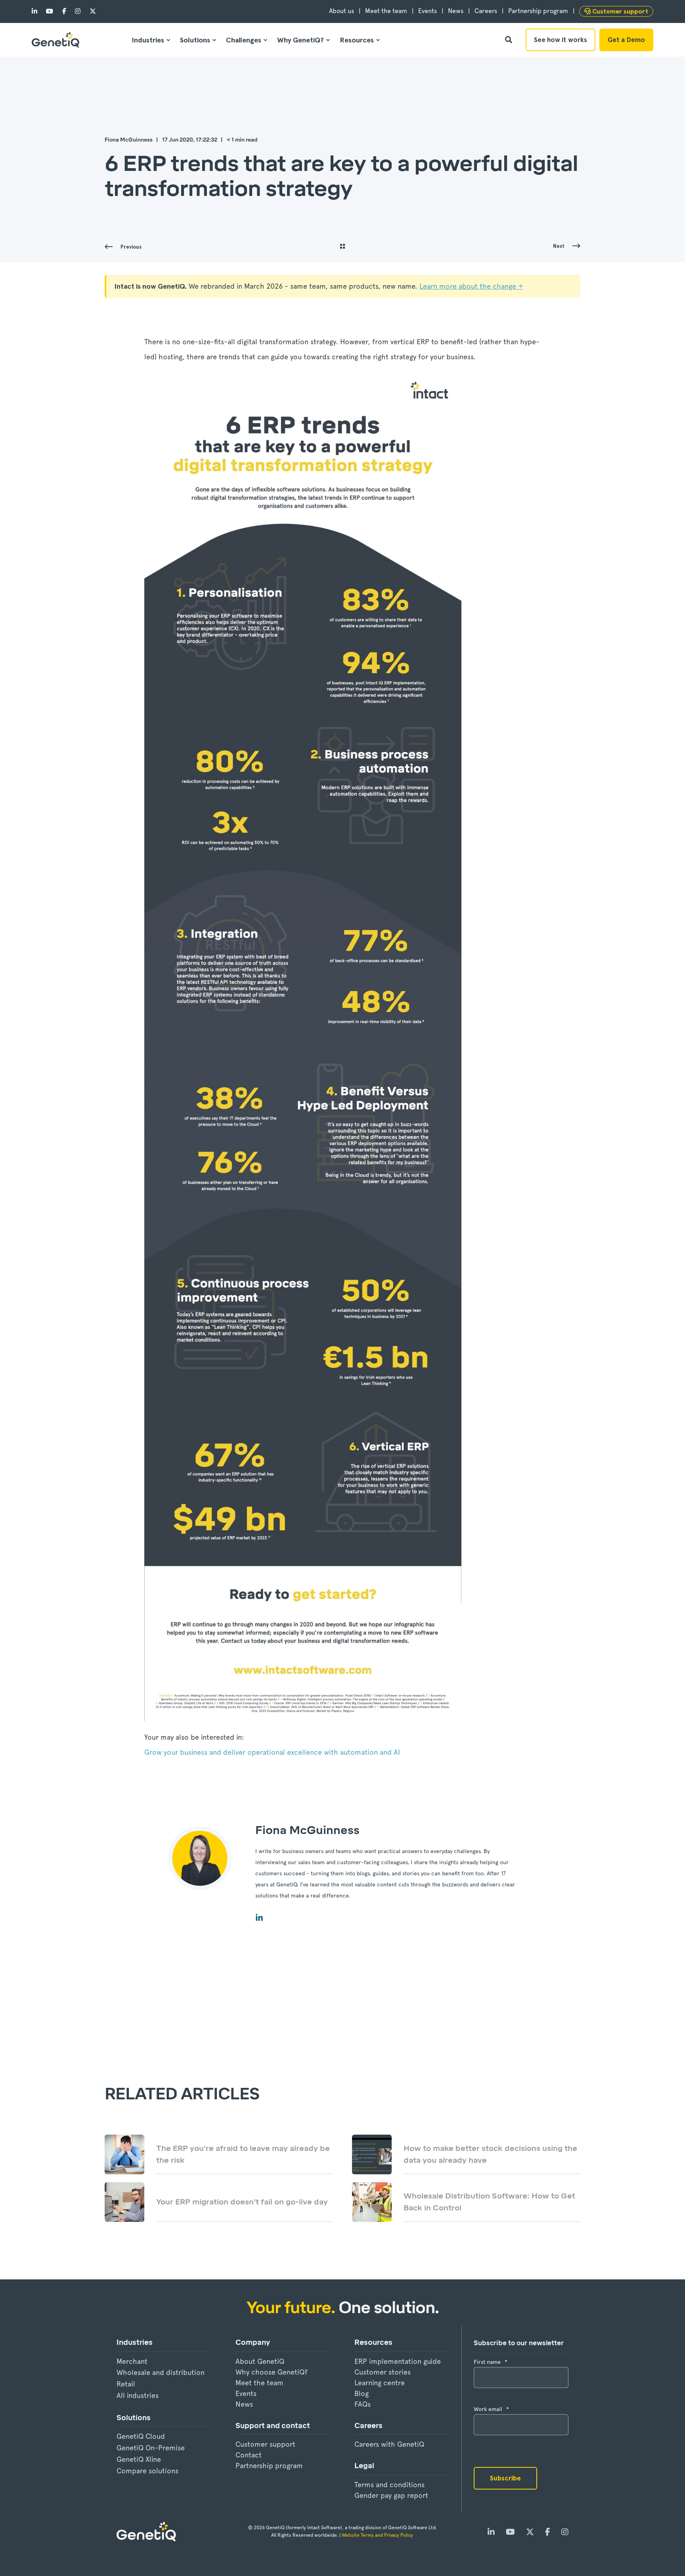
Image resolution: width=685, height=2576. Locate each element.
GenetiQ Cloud (141, 2436)
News (244, 2404)
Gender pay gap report (391, 2495)
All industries (138, 2395)
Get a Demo (626, 40)
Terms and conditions (389, 2485)
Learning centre (380, 2383)
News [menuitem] (456, 11)
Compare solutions (147, 2471)
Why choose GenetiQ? (272, 2372)
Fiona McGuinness (129, 140)
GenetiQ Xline (139, 2459)
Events (246, 2393)
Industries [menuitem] (148, 40)
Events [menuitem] (428, 11)
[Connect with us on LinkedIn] (37, 11)
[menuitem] (616, 11)
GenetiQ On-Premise (151, 2448)
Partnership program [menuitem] (538, 11)
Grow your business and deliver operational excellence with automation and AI (272, 1752)
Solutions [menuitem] (195, 40)
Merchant (132, 2361)
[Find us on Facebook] (64, 11)
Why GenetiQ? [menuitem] (300, 40)
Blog (362, 2393)
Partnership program (269, 2466)
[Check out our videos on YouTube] (50, 11)
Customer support (265, 2444)
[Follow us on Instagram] (78, 11)
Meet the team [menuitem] (386, 11)
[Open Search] (509, 39)
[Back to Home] (55, 40)
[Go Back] (342, 247)
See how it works (561, 40)
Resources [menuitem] (357, 40)
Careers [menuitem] (486, 11)
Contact (249, 2455)
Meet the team (259, 2383)
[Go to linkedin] (259, 1917)
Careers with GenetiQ (389, 2444)
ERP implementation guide (398, 2361)
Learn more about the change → (471, 286)
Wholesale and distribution (161, 2372)
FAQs (363, 2404)
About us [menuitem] (342, 11)
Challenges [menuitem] (244, 40)
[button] (20, 2556)
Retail (126, 2384)
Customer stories (383, 2372)
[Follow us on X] (90, 11)
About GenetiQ (260, 2361)
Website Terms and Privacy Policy (378, 2535)
